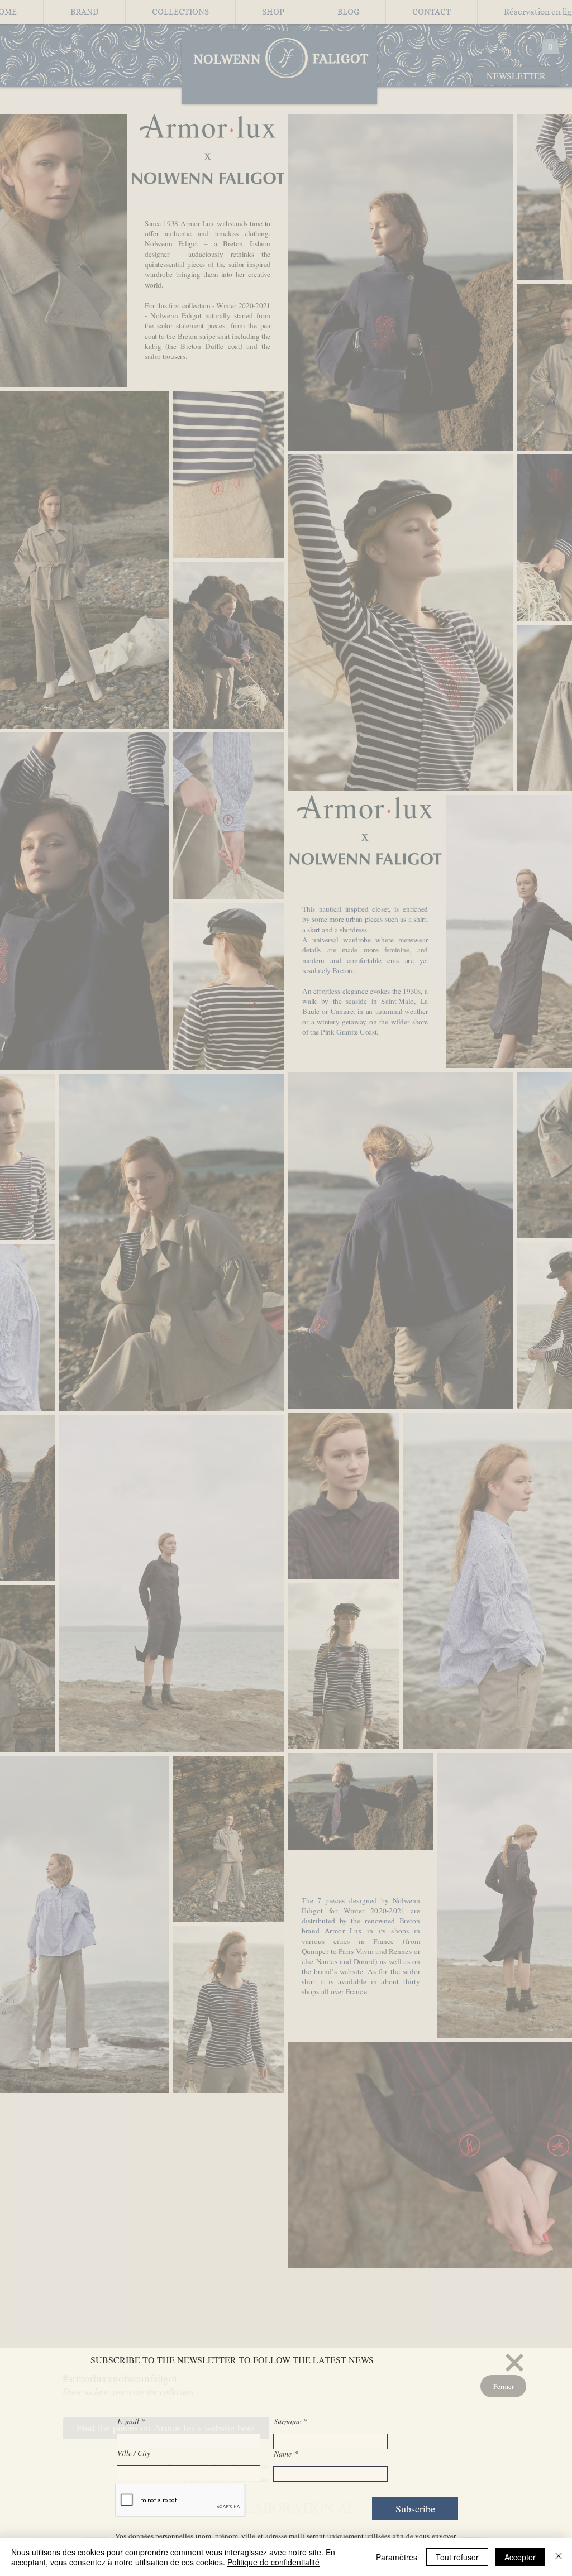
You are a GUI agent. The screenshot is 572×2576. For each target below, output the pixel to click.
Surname (287, 2421)
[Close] (559, 2557)
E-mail (129, 2421)
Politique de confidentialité (273, 2562)
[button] (514, 2363)
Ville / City (134, 2453)
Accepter (520, 2557)
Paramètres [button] (397, 2557)
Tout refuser (457, 2557)
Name (283, 2454)
